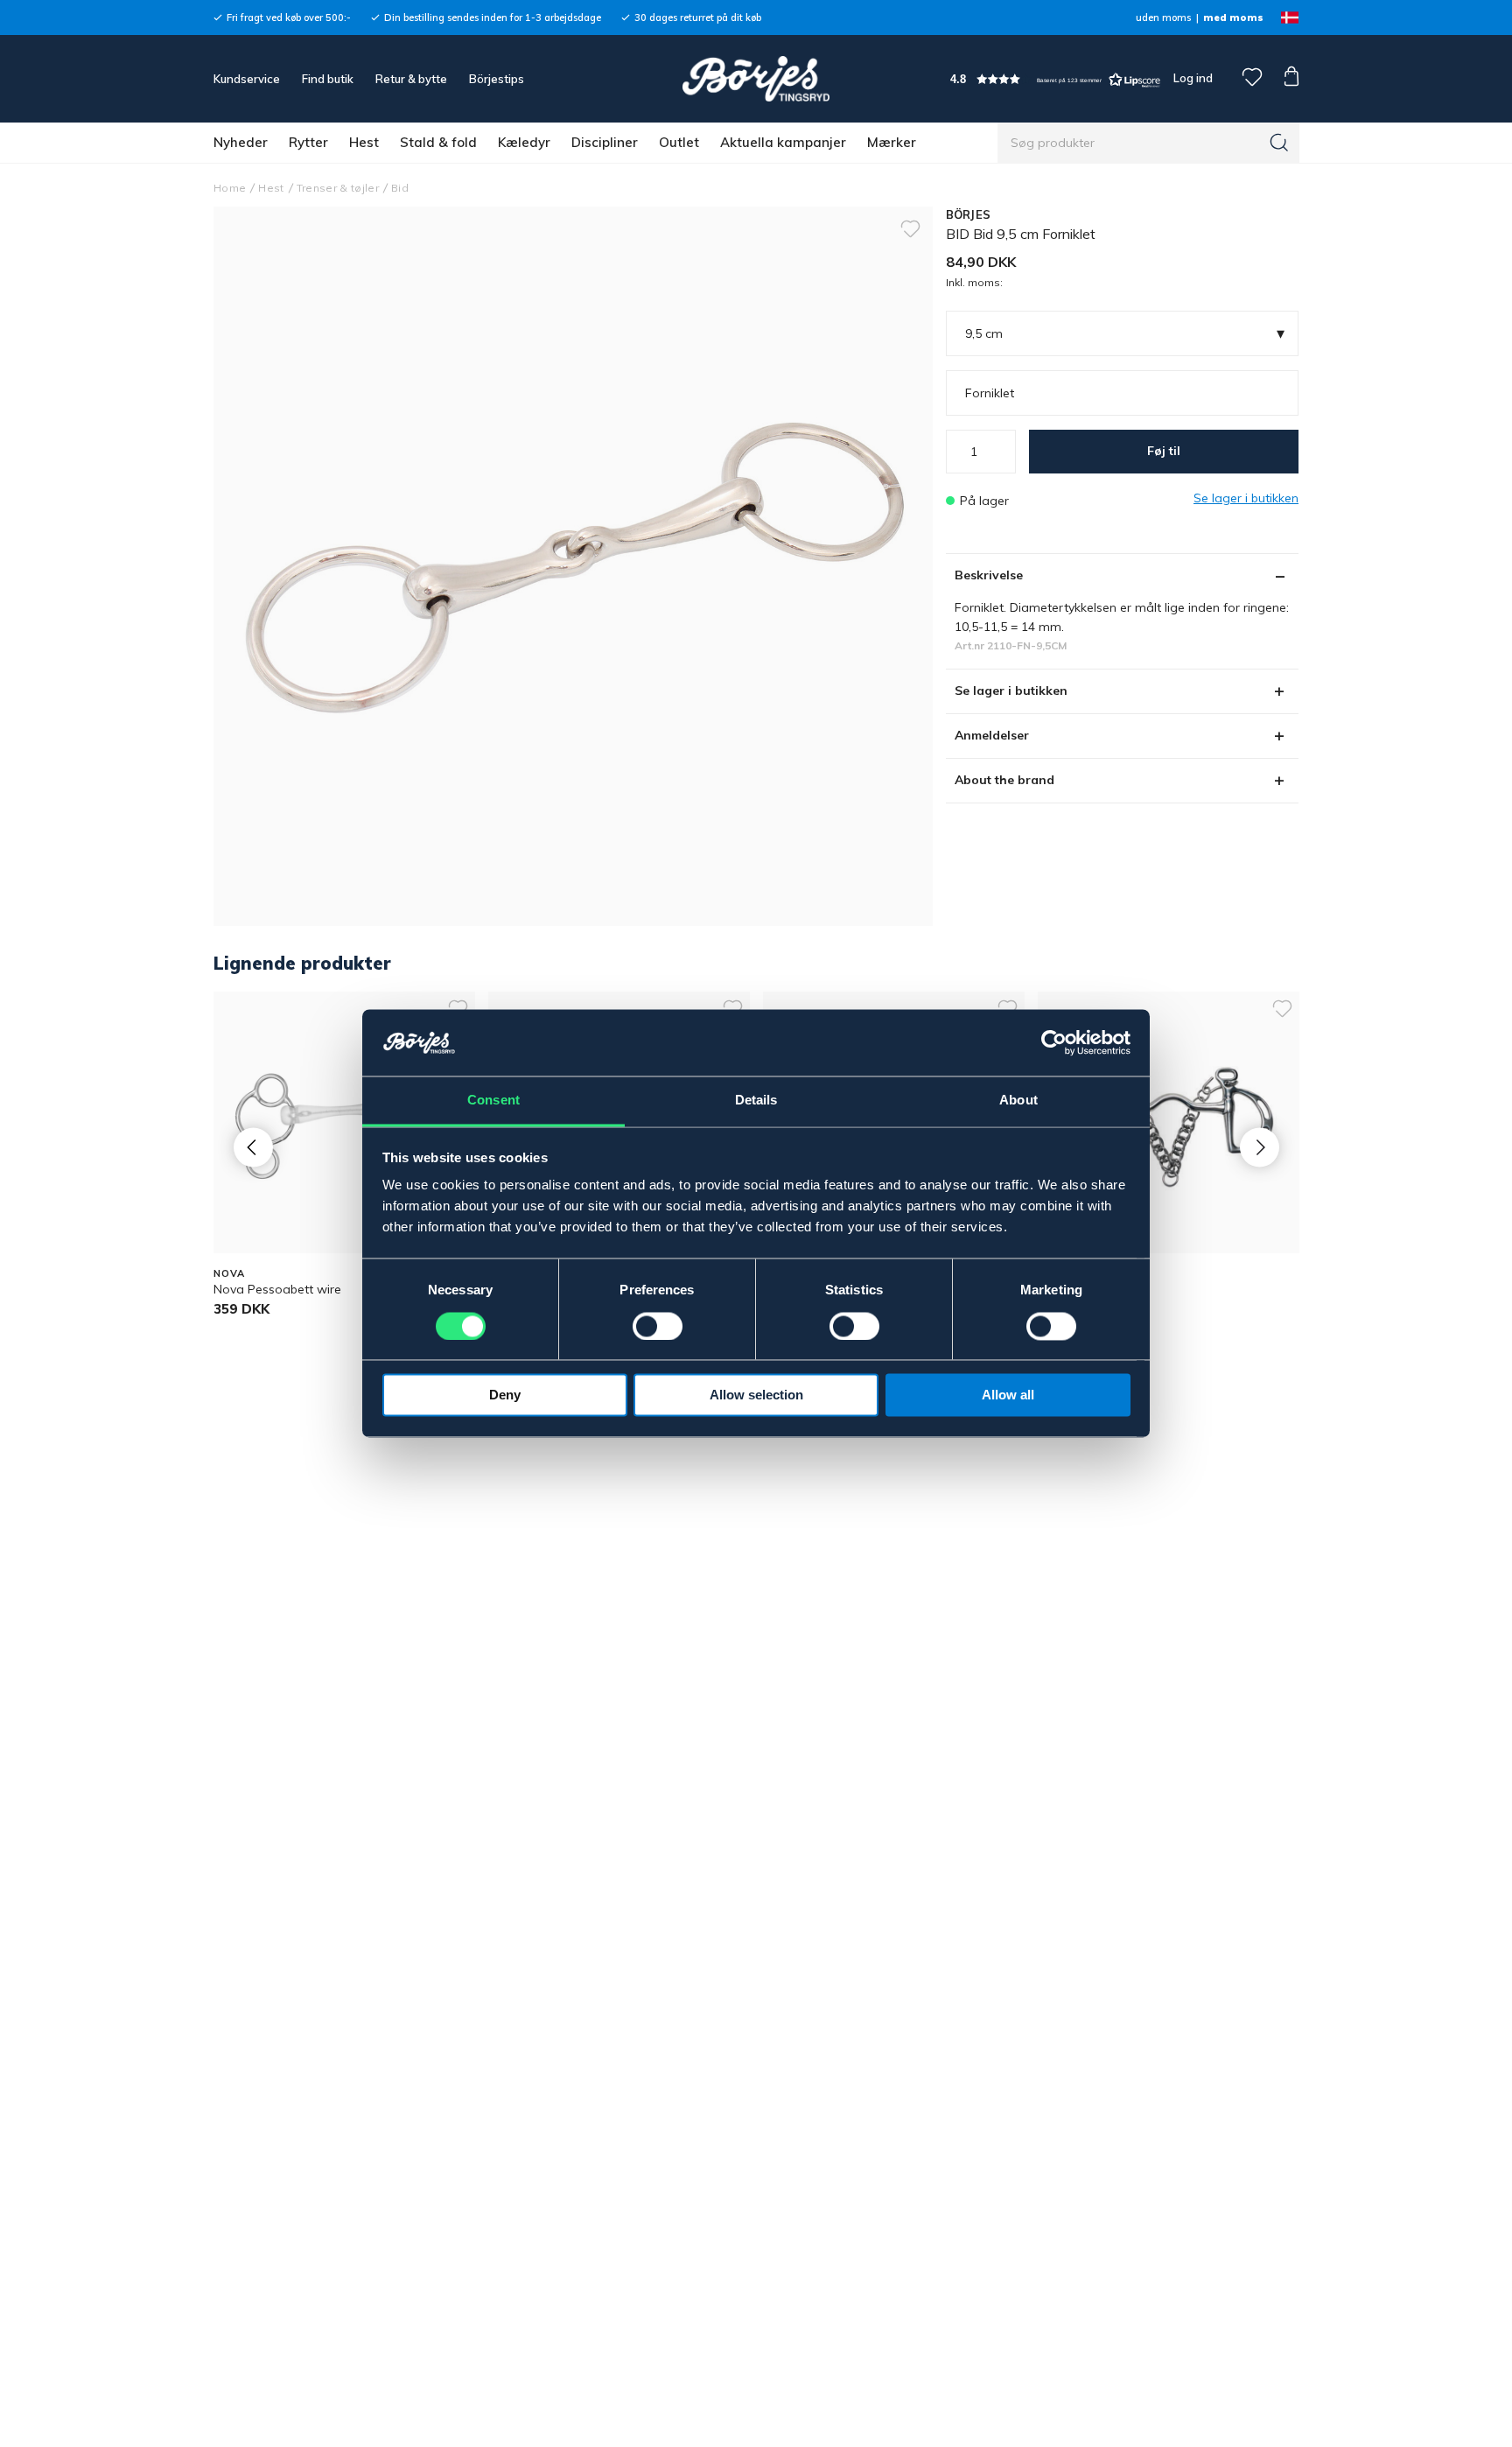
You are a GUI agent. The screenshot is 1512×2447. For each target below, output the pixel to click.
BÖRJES (969, 214)
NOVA (229, 1273)
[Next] (1260, 1147)
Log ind (1193, 78)
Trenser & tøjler (338, 188)
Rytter (308, 142)
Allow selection (756, 1395)
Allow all (1008, 1395)
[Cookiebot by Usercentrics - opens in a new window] (1054, 1043)
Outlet (679, 142)
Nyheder (241, 142)
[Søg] (1279, 143)
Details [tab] (756, 1101)
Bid (400, 188)
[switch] (658, 1327)
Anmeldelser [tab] (992, 735)
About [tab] (1018, 1101)
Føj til (1164, 451)
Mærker (892, 142)
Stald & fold (438, 142)
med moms (1233, 18)
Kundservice (247, 79)
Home (230, 188)
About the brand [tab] (1004, 780)
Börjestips (497, 79)
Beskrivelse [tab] (989, 575)
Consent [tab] (493, 1101)
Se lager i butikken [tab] (1011, 691)
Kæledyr (524, 142)
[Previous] (253, 1147)
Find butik (328, 79)
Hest (364, 142)
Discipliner (605, 142)
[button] (1055, 79)
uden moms (1163, 18)
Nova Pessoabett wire (277, 1289)
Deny (505, 1395)
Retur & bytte (411, 79)
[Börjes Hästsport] (756, 79)
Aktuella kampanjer (783, 142)
